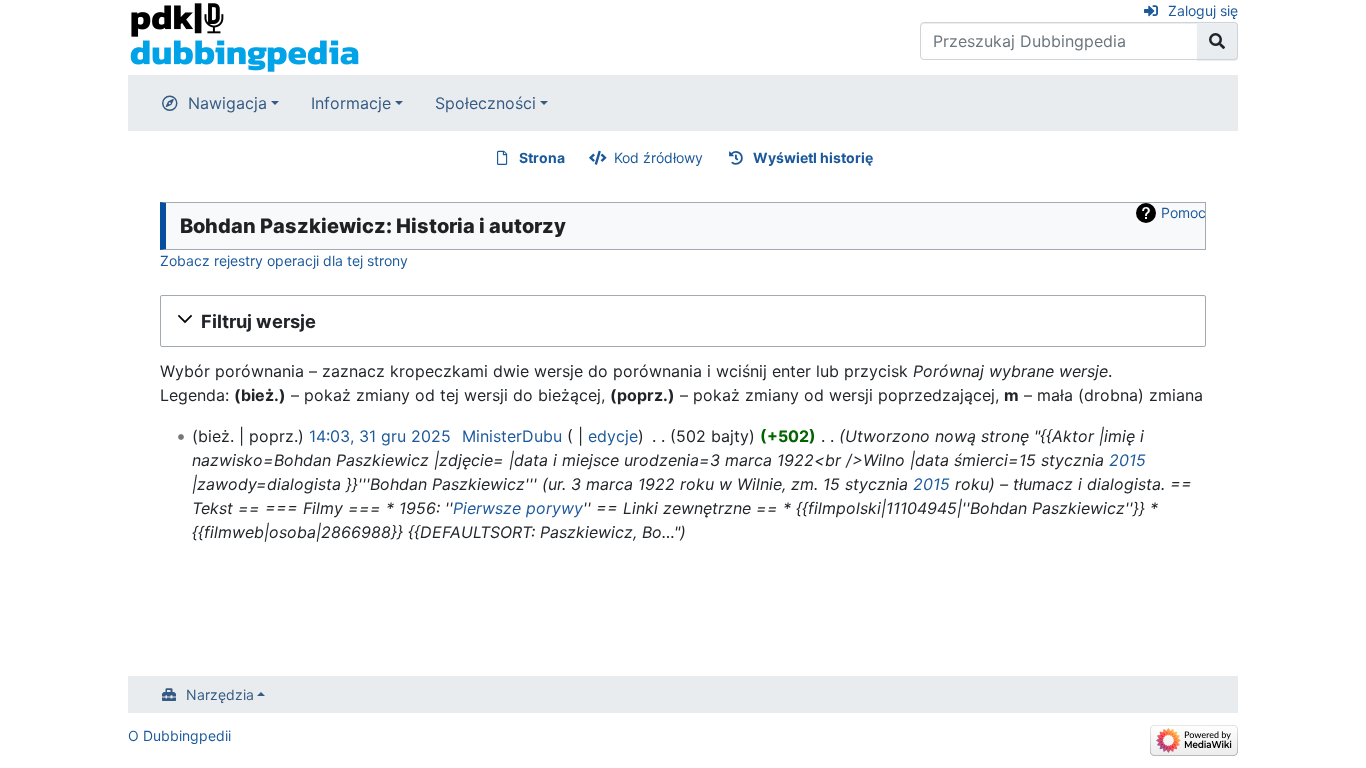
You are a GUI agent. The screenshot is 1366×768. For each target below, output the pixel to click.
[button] (683, 321)
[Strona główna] (244, 36)
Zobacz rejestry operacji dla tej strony (284, 260)
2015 (1127, 460)
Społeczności (485, 103)
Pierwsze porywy (518, 508)
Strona (542, 157)
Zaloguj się (1203, 10)
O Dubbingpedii (179, 735)
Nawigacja (227, 103)
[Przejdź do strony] (1217, 41)
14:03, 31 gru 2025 (380, 436)
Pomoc (1183, 212)
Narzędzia (220, 694)
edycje (613, 436)
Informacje (351, 103)
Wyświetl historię (813, 157)
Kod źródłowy (658, 157)
